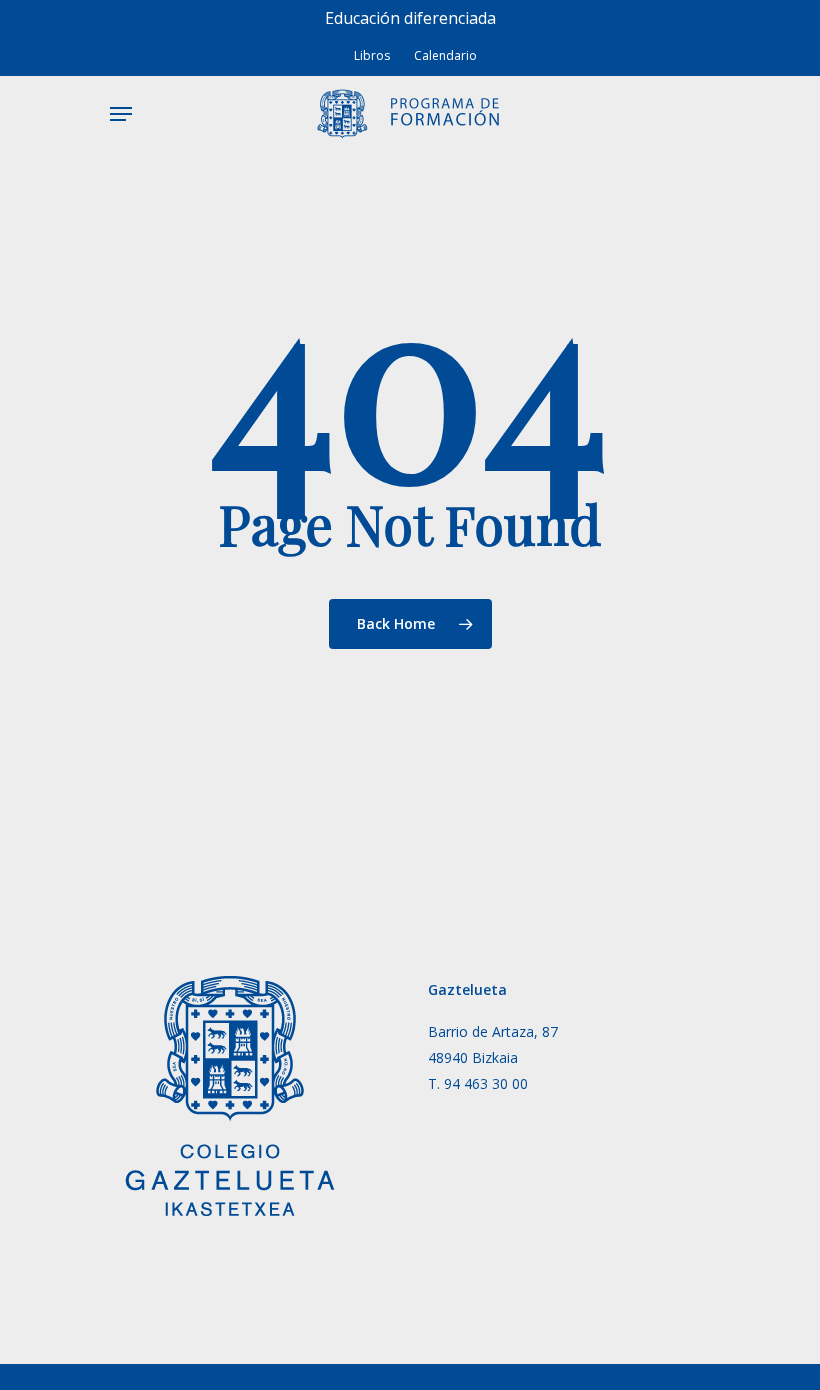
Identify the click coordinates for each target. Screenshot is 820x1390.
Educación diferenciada (410, 18)
